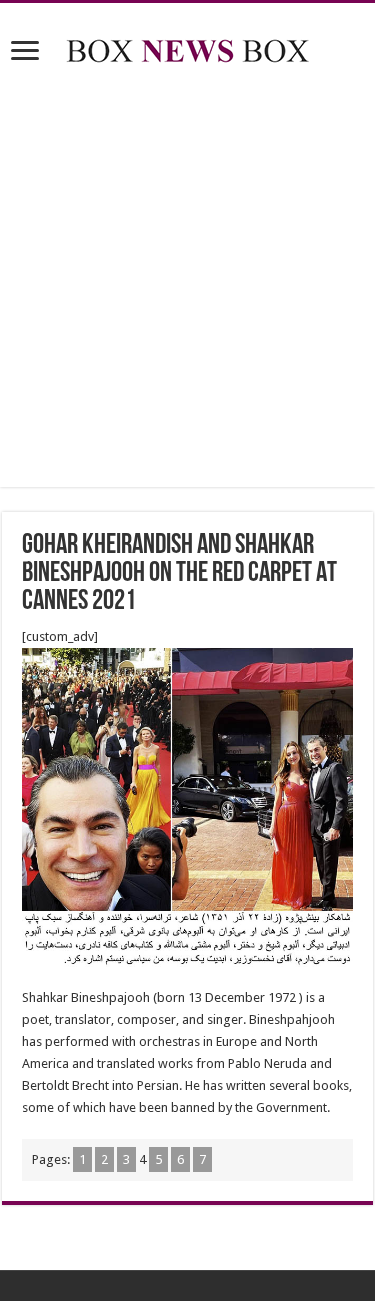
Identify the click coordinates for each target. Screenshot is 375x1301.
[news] (188, 47)
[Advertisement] (187, 279)
